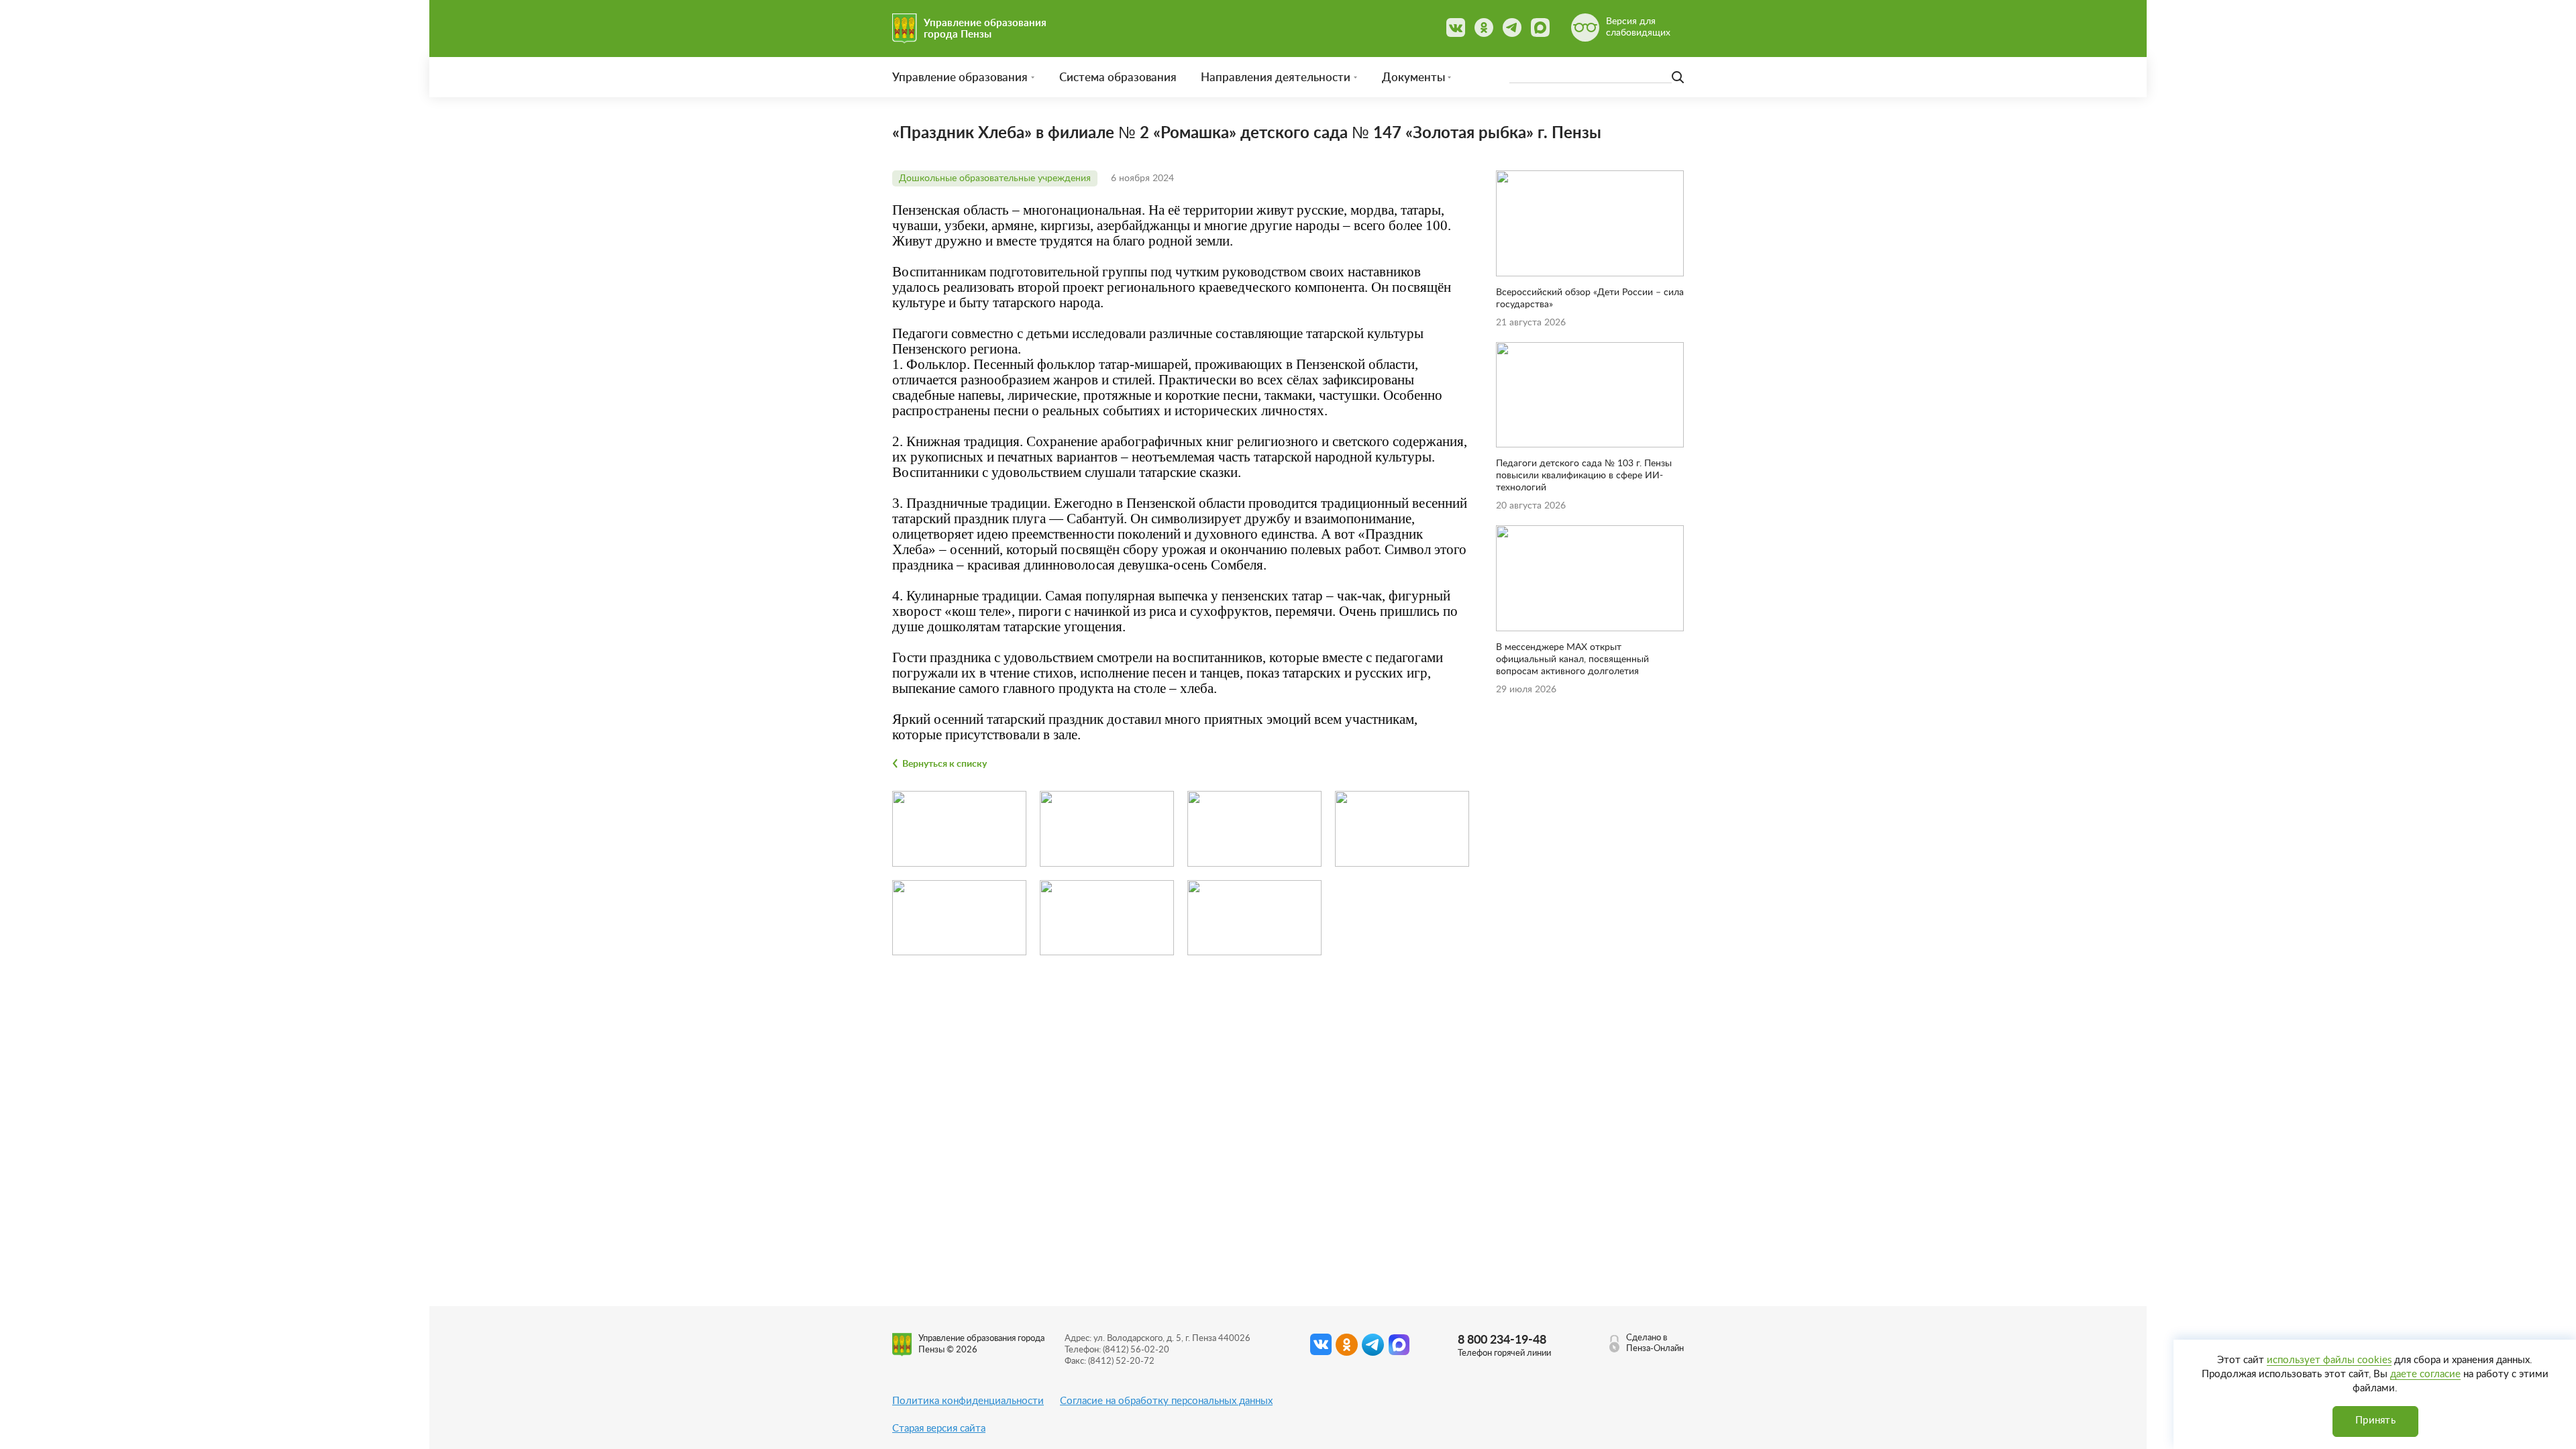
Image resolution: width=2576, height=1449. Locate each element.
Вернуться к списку (945, 764)
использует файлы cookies (2329, 1360)
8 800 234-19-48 (1502, 1340)
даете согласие (2425, 1374)
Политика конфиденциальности (968, 1401)
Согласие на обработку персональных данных (1166, 1401)
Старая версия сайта (939, 1429)
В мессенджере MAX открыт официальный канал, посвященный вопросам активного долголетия (1572, 659)
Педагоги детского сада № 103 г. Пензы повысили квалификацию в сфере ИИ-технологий (1584, 476)
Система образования (1118, 77)
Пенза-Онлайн (1655, 1349)
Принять (2375, 1420)
